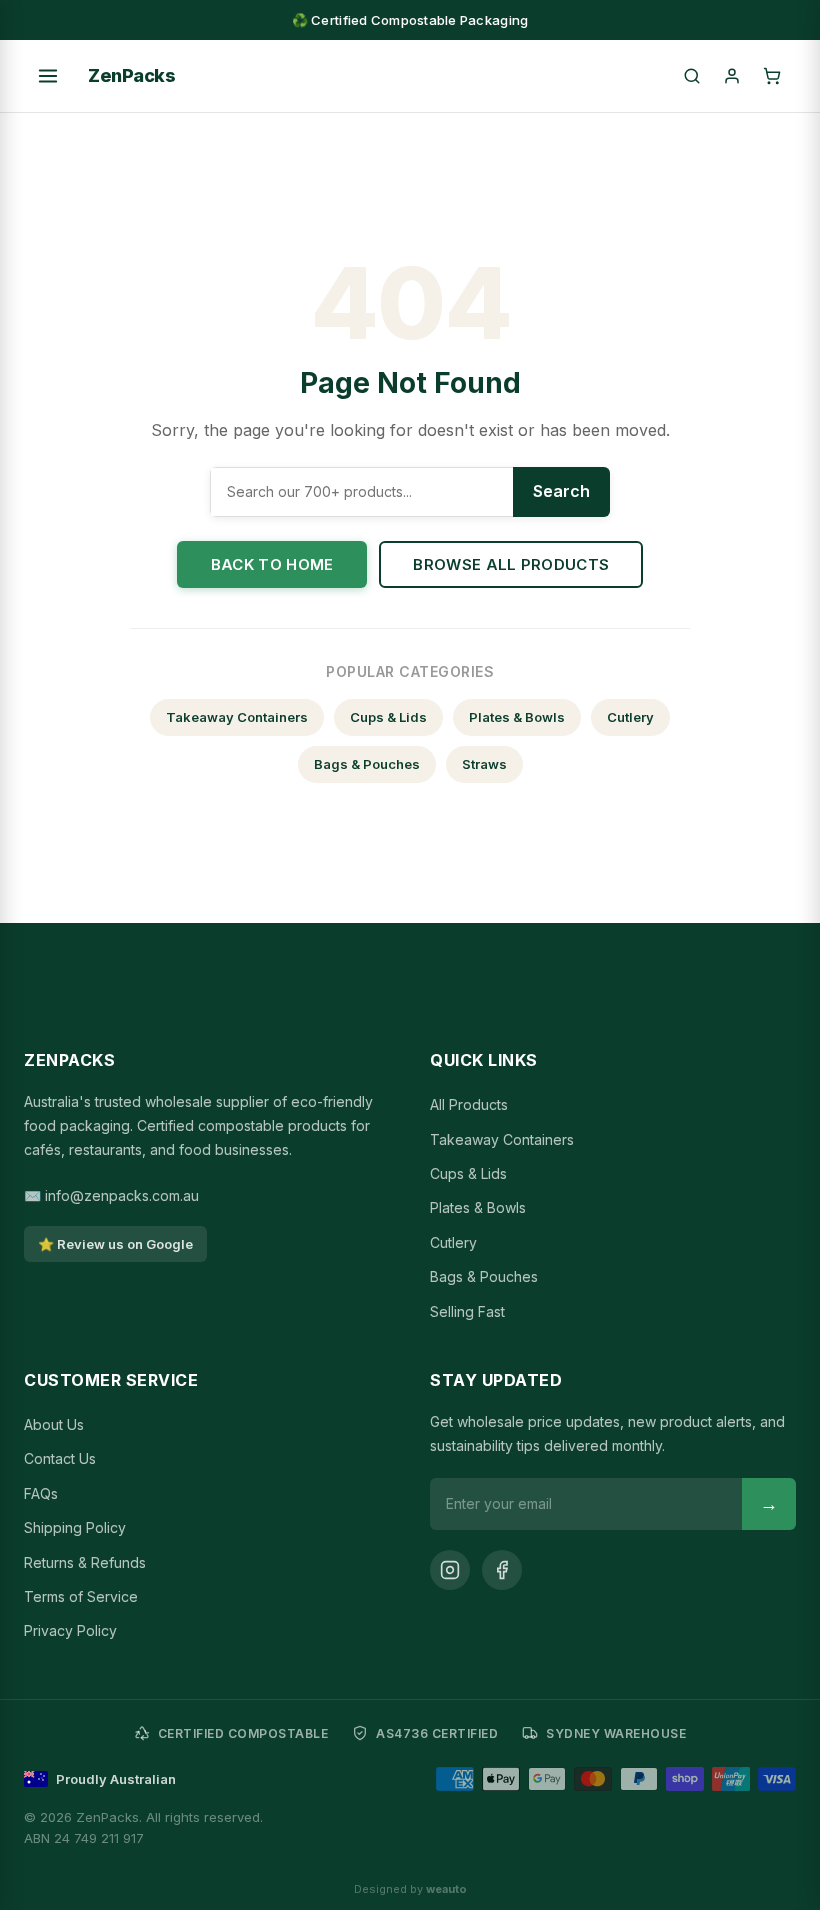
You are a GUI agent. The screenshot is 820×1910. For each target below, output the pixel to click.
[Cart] (772, 76)
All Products (469, 1104)
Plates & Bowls (517, 717)
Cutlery (630, 717)
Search (561, 491)
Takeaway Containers (237, 717)
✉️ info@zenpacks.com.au (111, 1195)
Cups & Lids (388, 717)
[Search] (692, 76)
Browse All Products (511, 564)
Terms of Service (81, 1596)
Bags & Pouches (367, 764)
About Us (54, 1424)
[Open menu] (48, 76)
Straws (484, 764)
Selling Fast (467, 1311)
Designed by (410, 1889)
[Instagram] (450, 1570)
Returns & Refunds (85, 1562)
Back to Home (272, 564)
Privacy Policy (70, 1630)
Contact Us (60, 1458)
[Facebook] (502, 1570)
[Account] (732, 76)
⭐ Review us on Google (115, 1244)
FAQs (41, 1493)
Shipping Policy (75, 1527)
